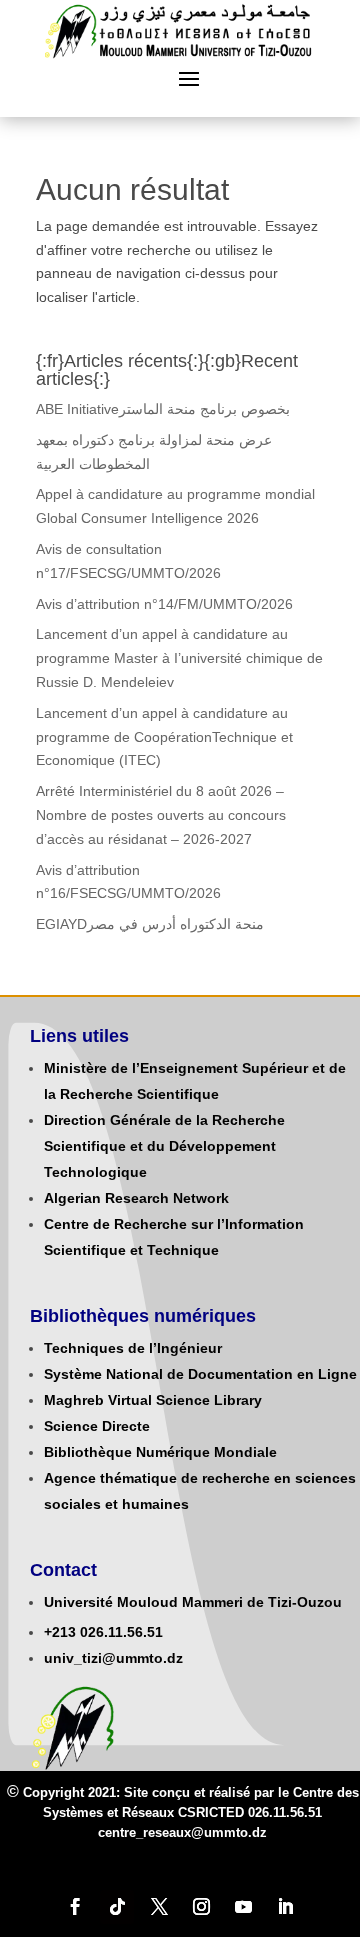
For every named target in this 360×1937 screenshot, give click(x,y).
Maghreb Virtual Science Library (153, 1400)
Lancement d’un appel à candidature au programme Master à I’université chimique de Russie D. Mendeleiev (179, 658)
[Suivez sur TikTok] (117, 1907)
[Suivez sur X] (159, 1907)
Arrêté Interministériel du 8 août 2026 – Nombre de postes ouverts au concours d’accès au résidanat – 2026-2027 (161, 815)
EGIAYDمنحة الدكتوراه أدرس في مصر (150, 924)
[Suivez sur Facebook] (75, 1907)
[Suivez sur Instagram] (201, 1907)
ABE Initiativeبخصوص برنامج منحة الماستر (163, 409)
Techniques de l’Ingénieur (133, 1348)
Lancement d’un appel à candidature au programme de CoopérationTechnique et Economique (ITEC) (164, 737)
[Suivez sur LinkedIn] (285, 1907)
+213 (60, 1632)
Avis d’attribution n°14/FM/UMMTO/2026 (164, 604)
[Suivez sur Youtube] (243, 1907)
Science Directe (97, 1426)
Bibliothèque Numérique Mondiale (160, 1452)
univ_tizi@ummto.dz (113, 1658)
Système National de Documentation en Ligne (200, 1374)
